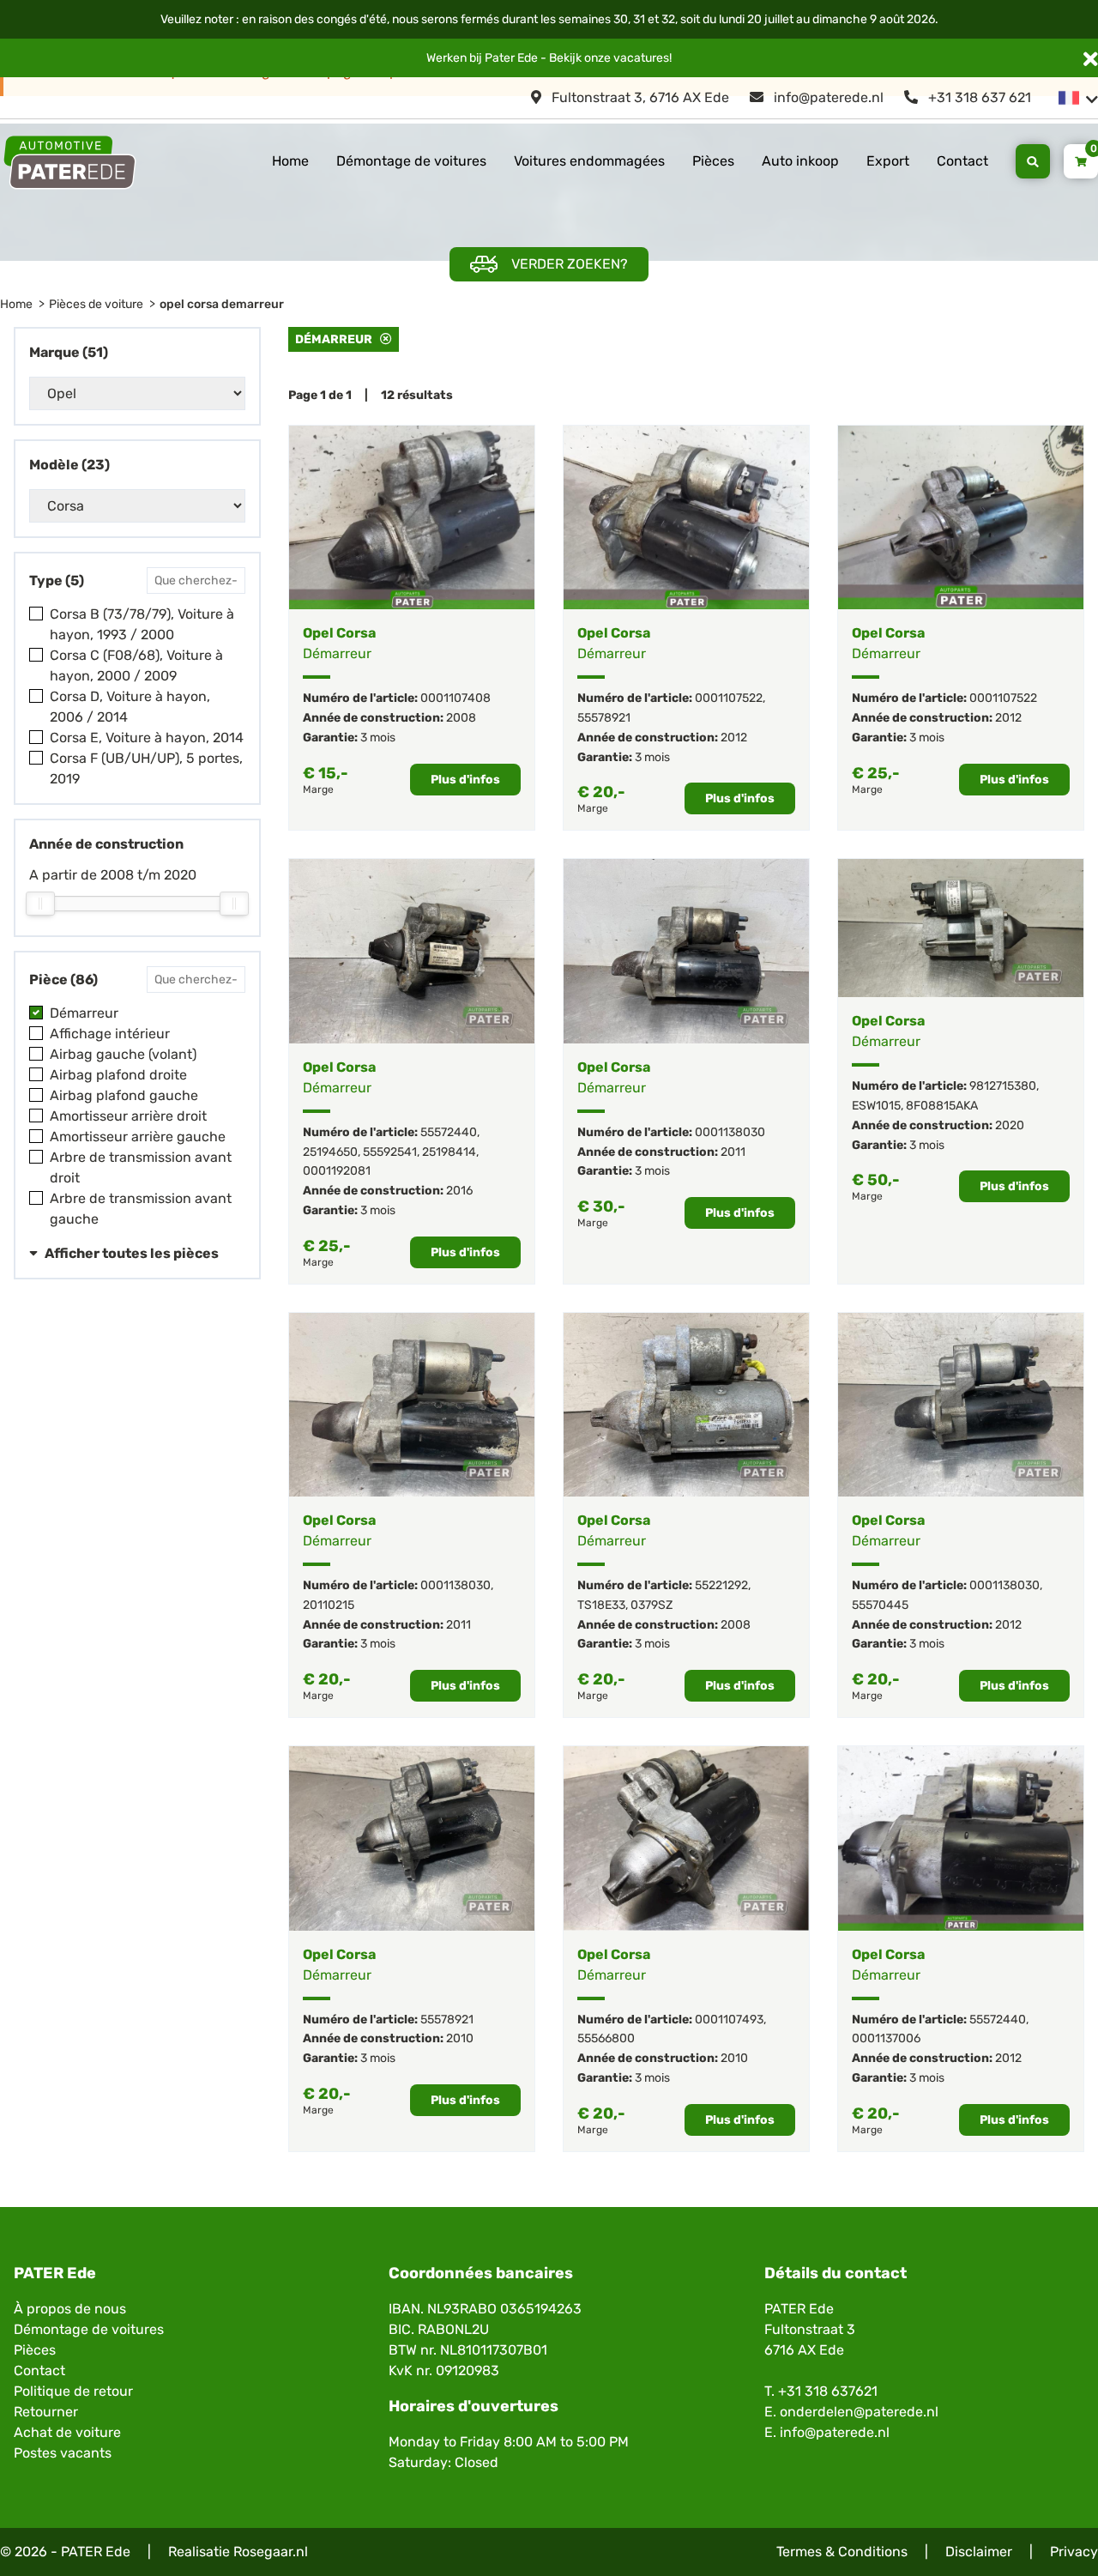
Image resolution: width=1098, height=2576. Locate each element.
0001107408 (455, 698)
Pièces (713, 161)
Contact (962, 161)
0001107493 (729, 2020)
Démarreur (84, 1013)
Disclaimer (979, 2552)
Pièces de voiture (96, 304)
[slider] (40, 904)
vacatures (641, 58)
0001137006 (886, 2038)
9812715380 (1003, 1086)
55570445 (880, 1605)
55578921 (604, 718)
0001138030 (730, 1132)
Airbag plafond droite (118, 1075)
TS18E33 (601, 1605)
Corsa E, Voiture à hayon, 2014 (147, 738)
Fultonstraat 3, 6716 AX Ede (639, 97)
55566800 (606, 2038)
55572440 (449, 1132)
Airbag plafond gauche (124, 1095)
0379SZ (652, 1605)
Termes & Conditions (842, 2552)
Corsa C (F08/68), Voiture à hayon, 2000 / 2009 (136, 665)
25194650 (330, 1152)
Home (290, 161)
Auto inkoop (800, 161)
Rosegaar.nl (271, 2552)
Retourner (46, 2412)
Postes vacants (63, 2453)
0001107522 (729, 698)
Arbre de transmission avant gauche (141, 1209)
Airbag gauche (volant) (123, 1054)
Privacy (1074, 2552)
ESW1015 (876, 1106)
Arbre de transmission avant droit (141, 1167)
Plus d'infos (465, 780)
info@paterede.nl (827, 97)
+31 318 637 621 (978, 97)
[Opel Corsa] (412, 517)
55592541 (390, 1152)
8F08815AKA (942, 1106)
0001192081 (337, 1171)
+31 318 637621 (828, 2391)
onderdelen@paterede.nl (859, 2412)
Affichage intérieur (110, 1034)
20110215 (329, 1605)
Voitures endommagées (589, 161)
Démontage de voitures (411, 161)
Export (888, 161)
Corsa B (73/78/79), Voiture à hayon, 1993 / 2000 (142, 624)
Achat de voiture (67, 2432)
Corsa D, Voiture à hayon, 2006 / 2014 (130, 707)
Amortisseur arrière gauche (138, 1137)
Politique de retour (73, 2391)
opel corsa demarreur (222, 304)
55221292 (721, 1585)
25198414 (449, 1152)
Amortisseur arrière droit (128, 1116)
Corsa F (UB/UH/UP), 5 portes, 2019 (146, 768)
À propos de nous (70, 2309)
